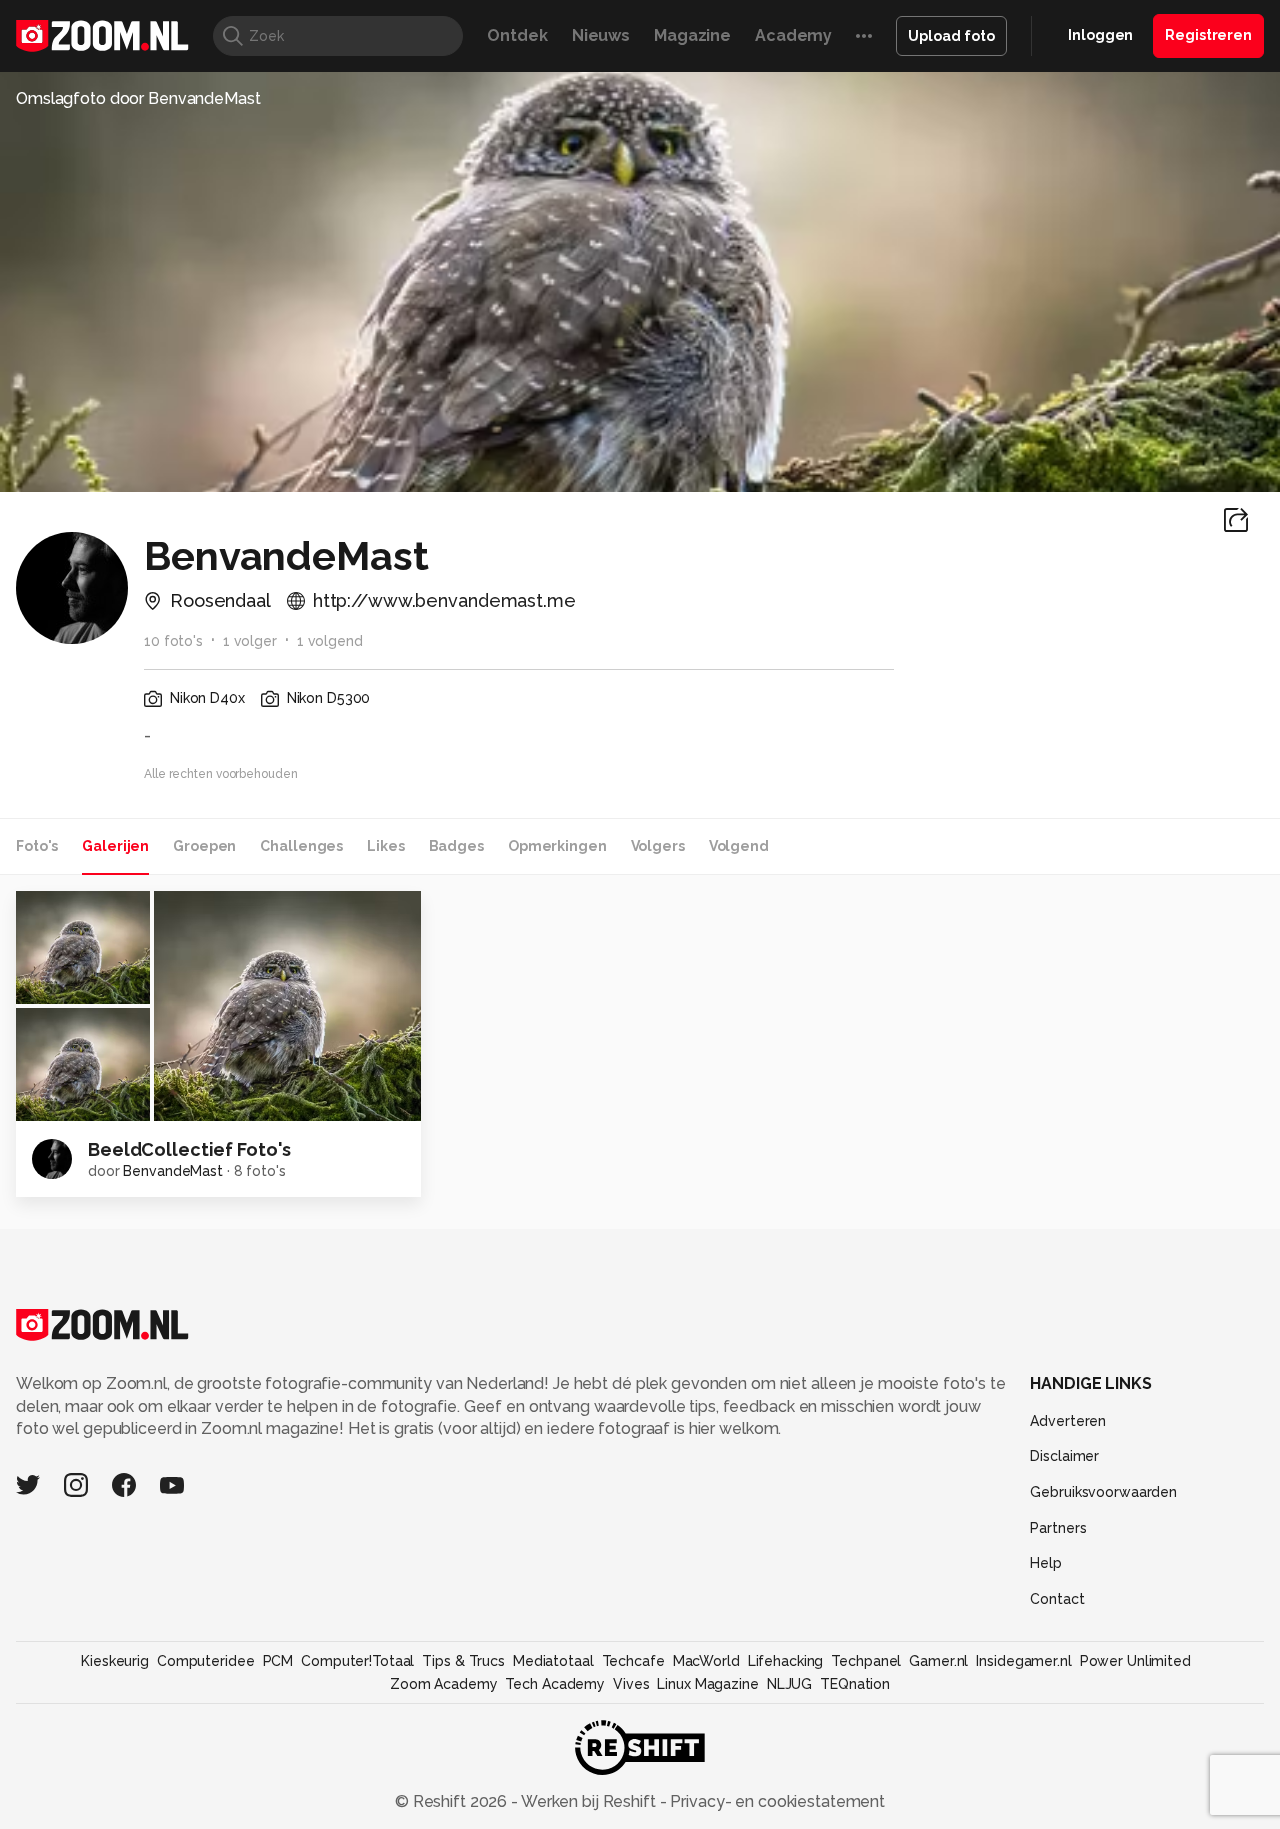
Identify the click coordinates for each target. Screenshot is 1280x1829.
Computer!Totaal (357, 1661)
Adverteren (1068, 1421)
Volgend (739, 846)
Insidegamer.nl (1023, 1661)
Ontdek (517, 35)
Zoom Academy (444, 1684)
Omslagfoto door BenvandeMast (138, 98)
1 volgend (330, 641)
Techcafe (633, 1661)
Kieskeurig (115, 1661)
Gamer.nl (938, 1661)
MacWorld (706, 1661)
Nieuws (601, 35)
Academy (793, 35)
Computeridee (206, 1661)
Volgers (658, 846)
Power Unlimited (1135, 1661)
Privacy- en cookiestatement (775, 1801)
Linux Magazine (707, 1684)
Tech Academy (555, 1684)
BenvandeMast (173, 1171)
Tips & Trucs (463, 1661)
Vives (631, 1684)
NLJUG (789, 1684)
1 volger (250, 641)
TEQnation (855, 1684)
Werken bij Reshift (589, 1801)
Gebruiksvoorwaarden (1103, 1492)
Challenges (301, 846)
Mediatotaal (553, 1661)
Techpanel (866, 1661)
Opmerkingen (557, 846)
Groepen (204, 846)
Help (1046, 1563)
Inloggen (1100, 35)
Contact (1057, 1599)
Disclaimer (1064, 1456)
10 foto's (173, 641)
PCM (278, 1661)
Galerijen (115, 846)
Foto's (37, 846)
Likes (385, 846)
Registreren (1208, 35)
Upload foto (951, 36)
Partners (1058, 1528)
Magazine (692, 35)
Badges (456, 846)
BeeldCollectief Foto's (189, 1149)
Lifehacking (786, 1661)
